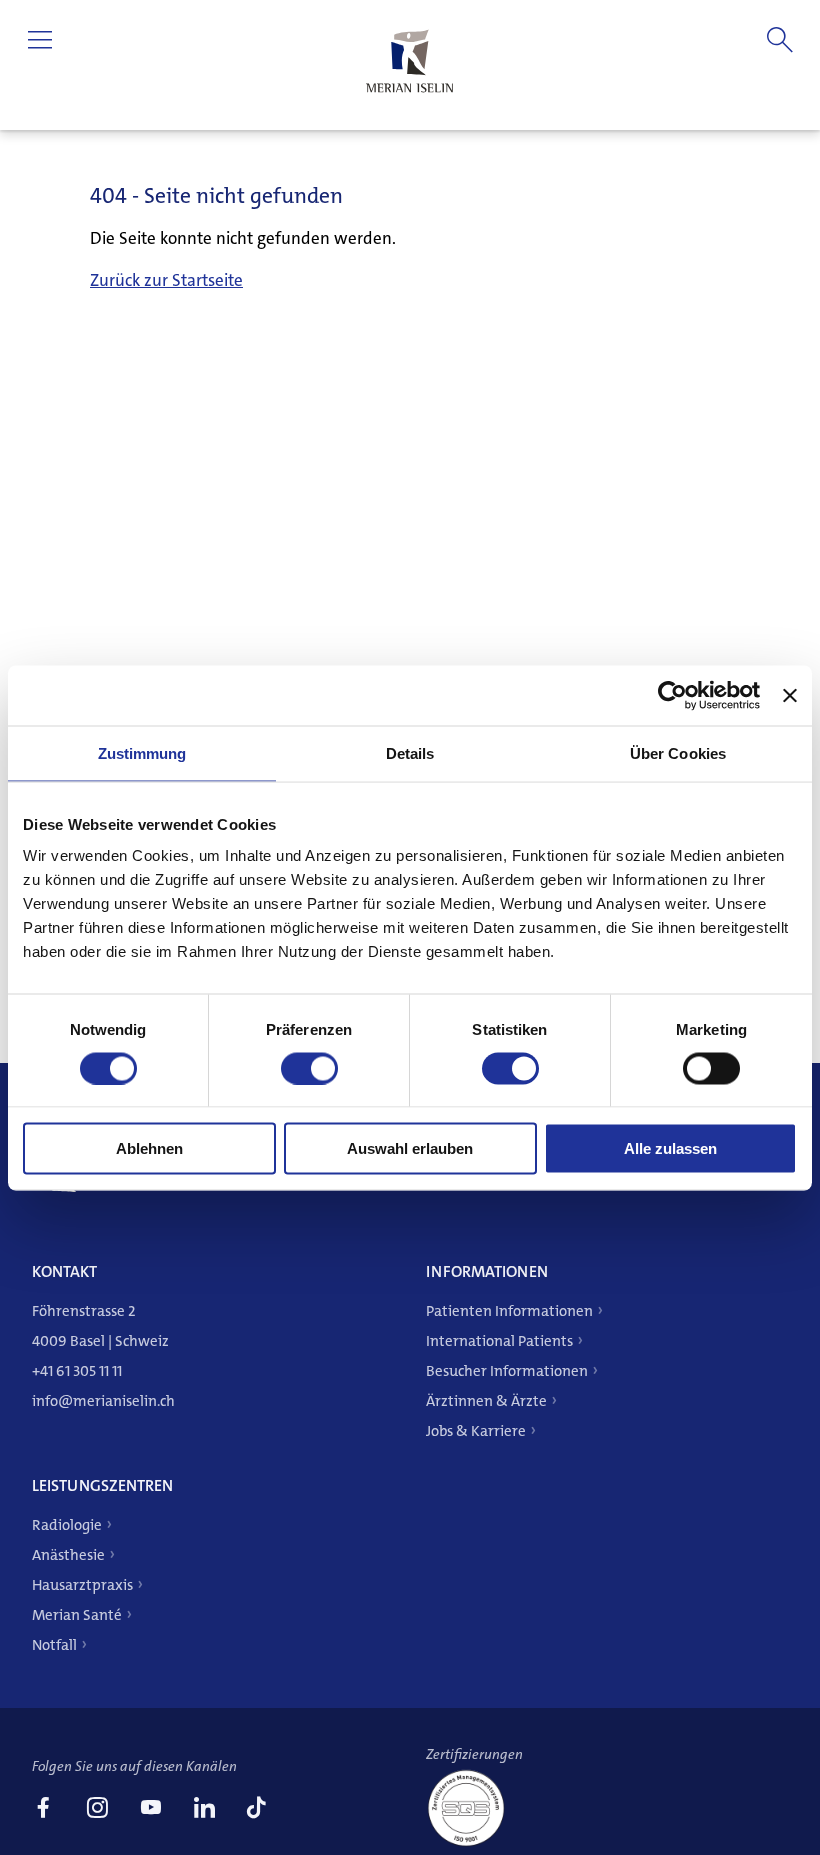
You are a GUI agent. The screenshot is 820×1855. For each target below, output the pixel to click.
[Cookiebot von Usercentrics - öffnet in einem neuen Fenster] (672, 695)
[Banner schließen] (790, 695)
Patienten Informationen (509, 1311)
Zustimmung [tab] (142, 752)
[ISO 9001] (474, 1844)
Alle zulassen (670, 1148)
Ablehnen (149, 1148)
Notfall (54, 1645)
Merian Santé (77, 1615)
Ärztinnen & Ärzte (486, 1401)
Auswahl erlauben (410, 1148)
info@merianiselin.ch (103, 1401)
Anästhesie (68, 1555)
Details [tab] (410, 752)
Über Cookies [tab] (678, 752)
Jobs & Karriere (476, 1431)
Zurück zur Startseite (166, 280)
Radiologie (67, 1525)
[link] (43, 1810)
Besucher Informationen (507, 1371)
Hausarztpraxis (82, 1585)
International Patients (499, 1341)
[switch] (309, 1068)
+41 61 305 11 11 (77, 1371)
